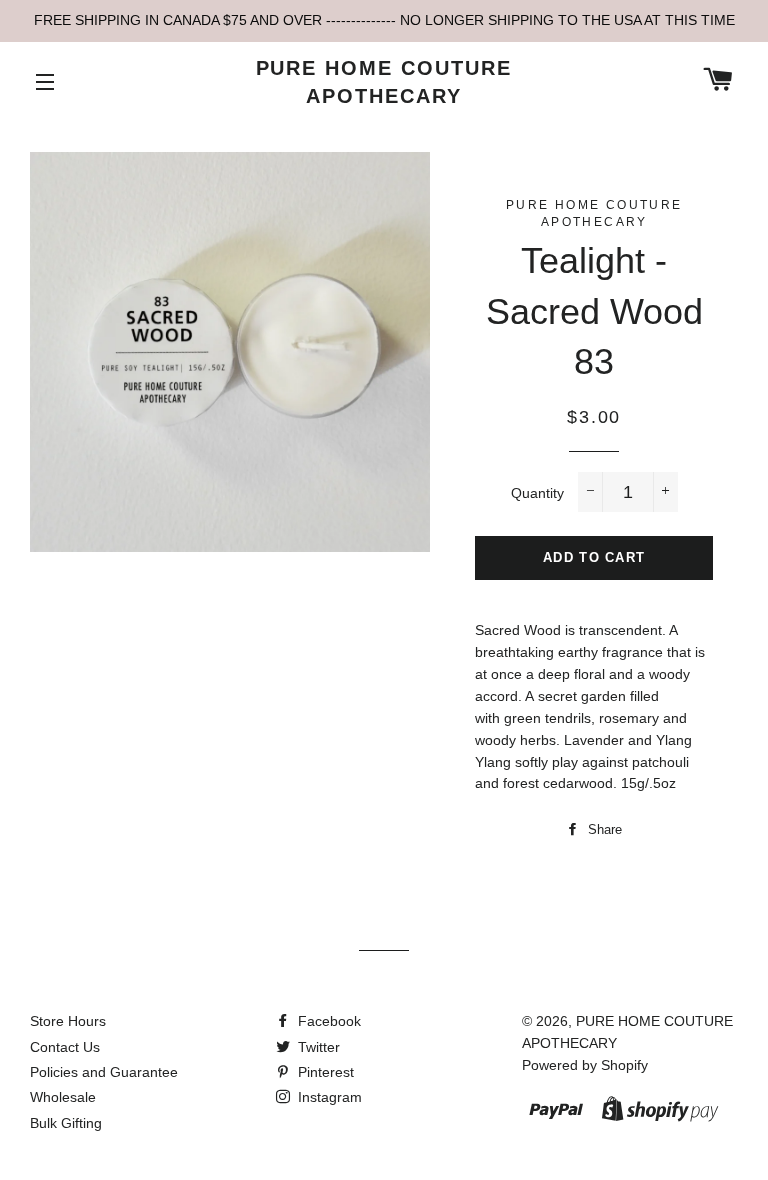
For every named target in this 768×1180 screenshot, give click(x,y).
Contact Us (65, 1047)
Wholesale (63, 1097)
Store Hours (68, 1021)
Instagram (328, 1097)
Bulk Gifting (66, 1123)
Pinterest (324, 1072)
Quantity (537, 493)
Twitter (317, 1047)
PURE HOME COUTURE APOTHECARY (384, 82)
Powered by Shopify (585, 1065)
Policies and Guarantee (104, 1072)
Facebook (327, 1021)
